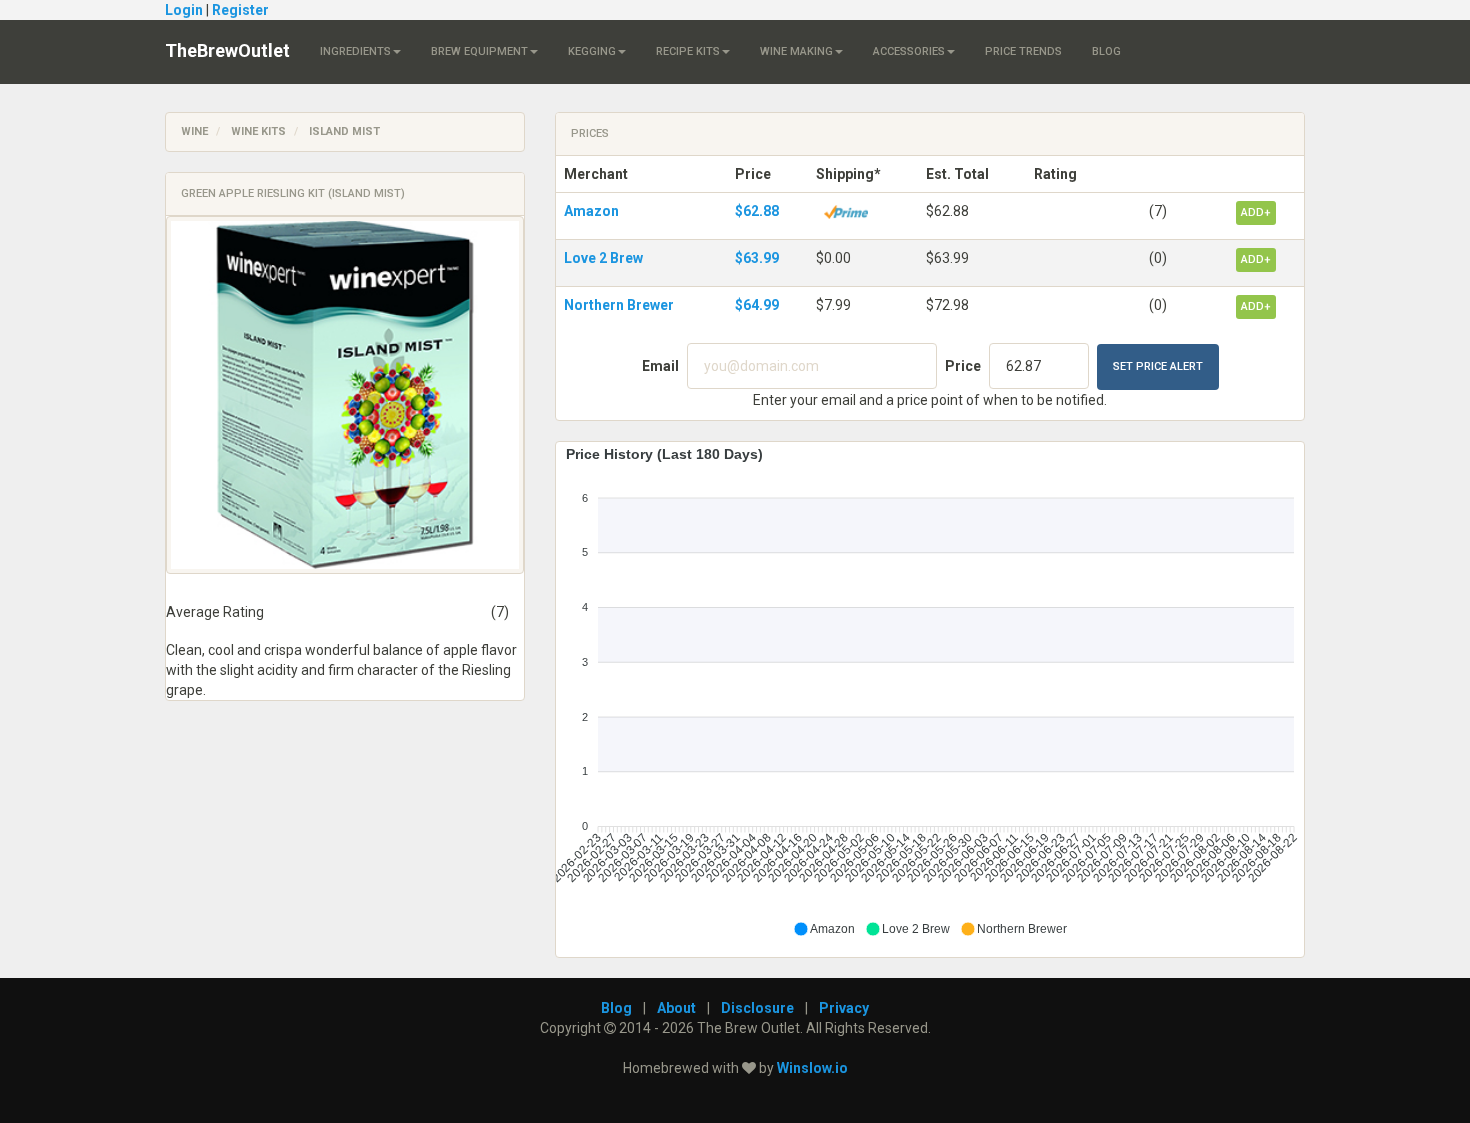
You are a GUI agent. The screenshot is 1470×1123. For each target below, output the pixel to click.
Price (963, 366)
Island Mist (344, 131)
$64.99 (757, 305)
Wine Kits (258, 131)
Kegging (592, 51)
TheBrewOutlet (227, 50)
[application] (930, 692)
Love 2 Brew (603, 258)
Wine (194, 131)
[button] (824, 929)
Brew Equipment (479, 51)
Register (240, 10)
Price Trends (1023, 51)
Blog (1106, 51)
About (676, 1008)
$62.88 (757, 211)
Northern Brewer (619, 305)
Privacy (844, 1008)
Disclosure (757, 1008)
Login (184, 10)
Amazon (591, 211)
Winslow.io (812, 1068)
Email (660, 366)
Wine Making (796, 51)
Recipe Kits (688, 51)
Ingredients (355, 51)
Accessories (909, 51)
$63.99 (757, 258)
